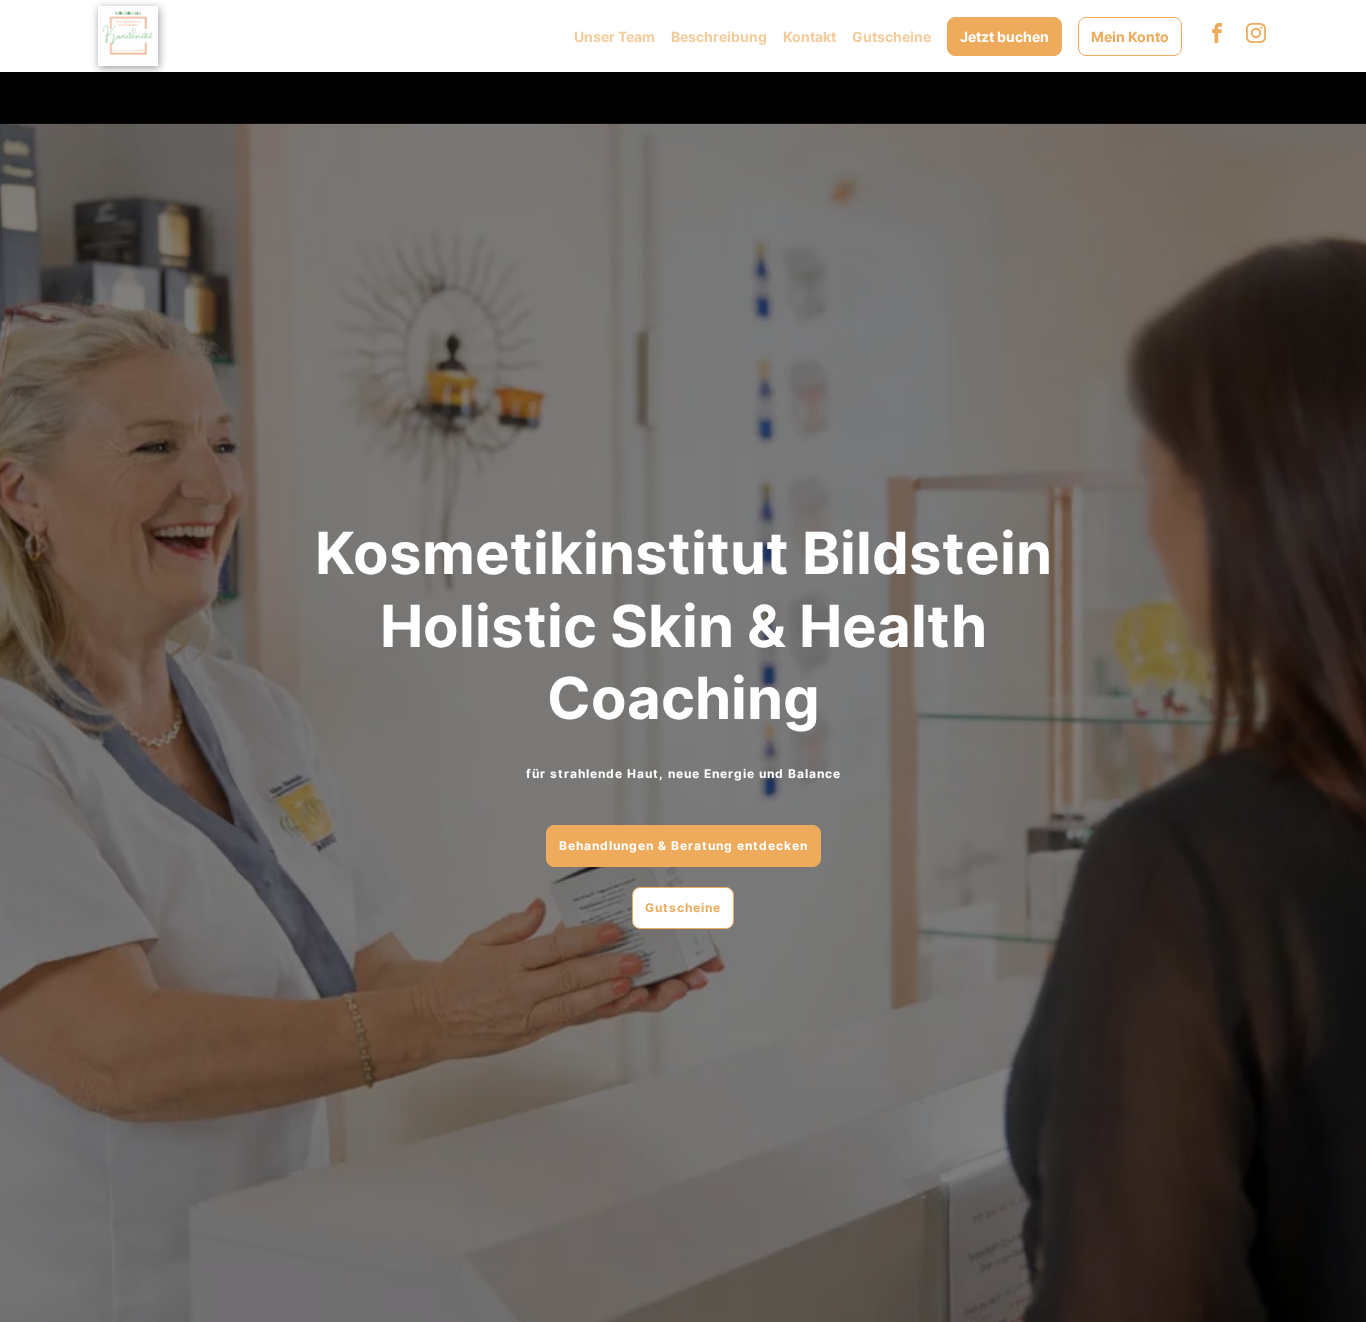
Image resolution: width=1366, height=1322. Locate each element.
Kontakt (809, 36)
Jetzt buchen (1004, 36)
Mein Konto (1130, 36)
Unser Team (614, 36)
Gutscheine (891, 36)
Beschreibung (719, 36)
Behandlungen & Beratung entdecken (683, 845)
